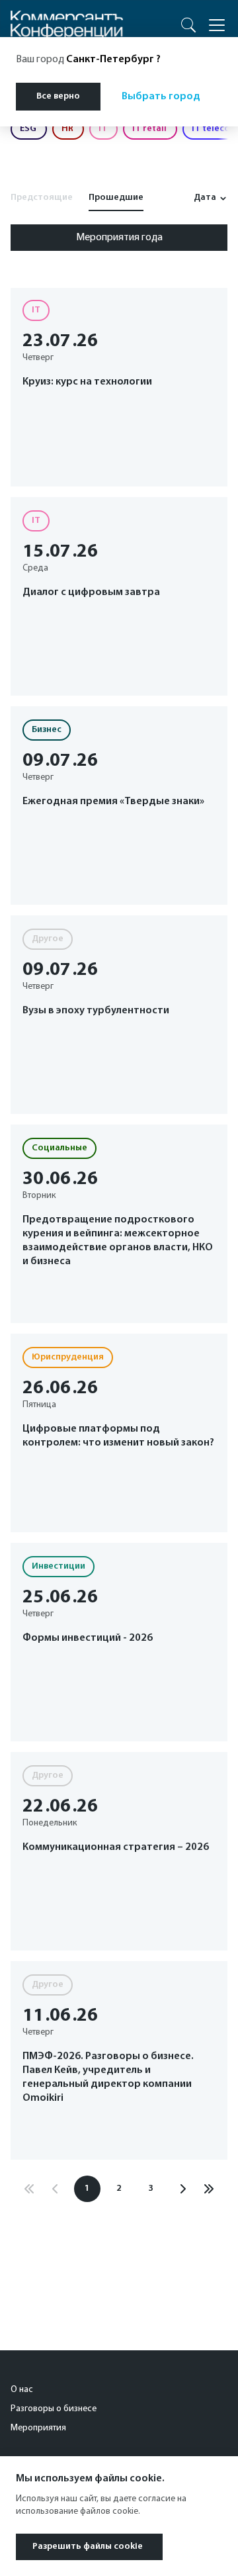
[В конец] (209, 2189)
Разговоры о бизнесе (54, 2409)
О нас (22, 2390)
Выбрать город (161, 97)
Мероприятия (38, 2428)
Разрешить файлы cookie (88, 2547)
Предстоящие (42, 198)
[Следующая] (182, 2189)
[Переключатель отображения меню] (217, 25)
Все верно (58, 96)
